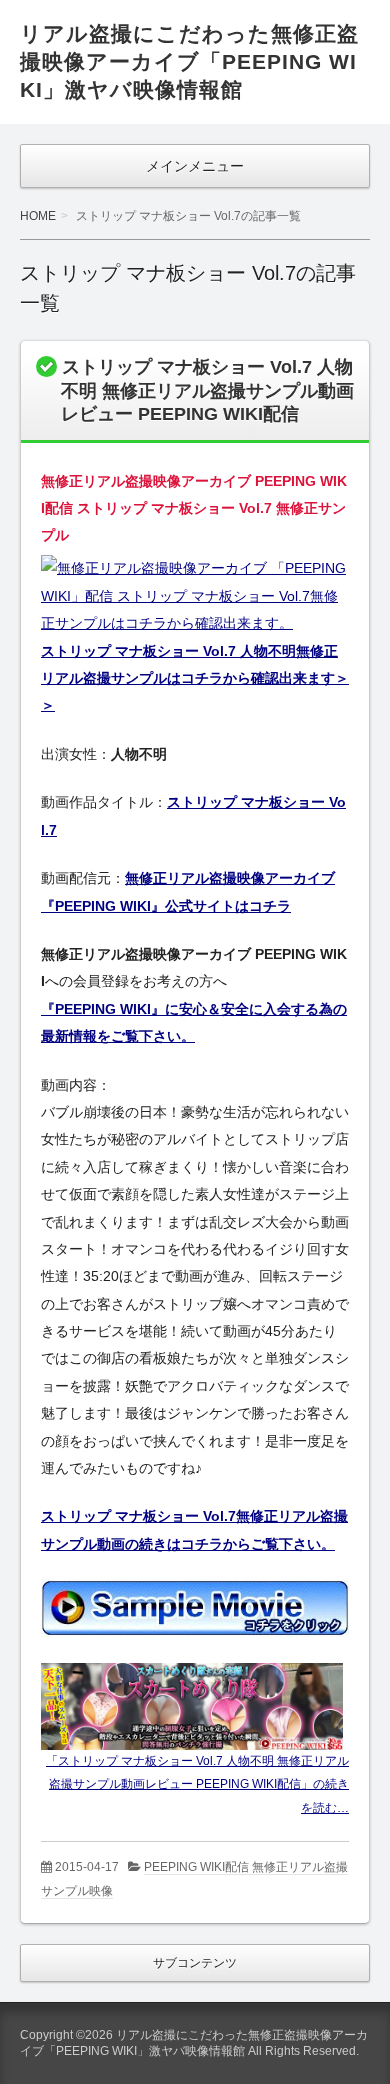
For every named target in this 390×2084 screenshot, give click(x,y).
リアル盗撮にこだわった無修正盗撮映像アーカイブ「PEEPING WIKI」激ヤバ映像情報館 (189, 61)
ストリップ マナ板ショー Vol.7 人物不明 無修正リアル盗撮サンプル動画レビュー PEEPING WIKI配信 (207, 390)
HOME (38, 216)
